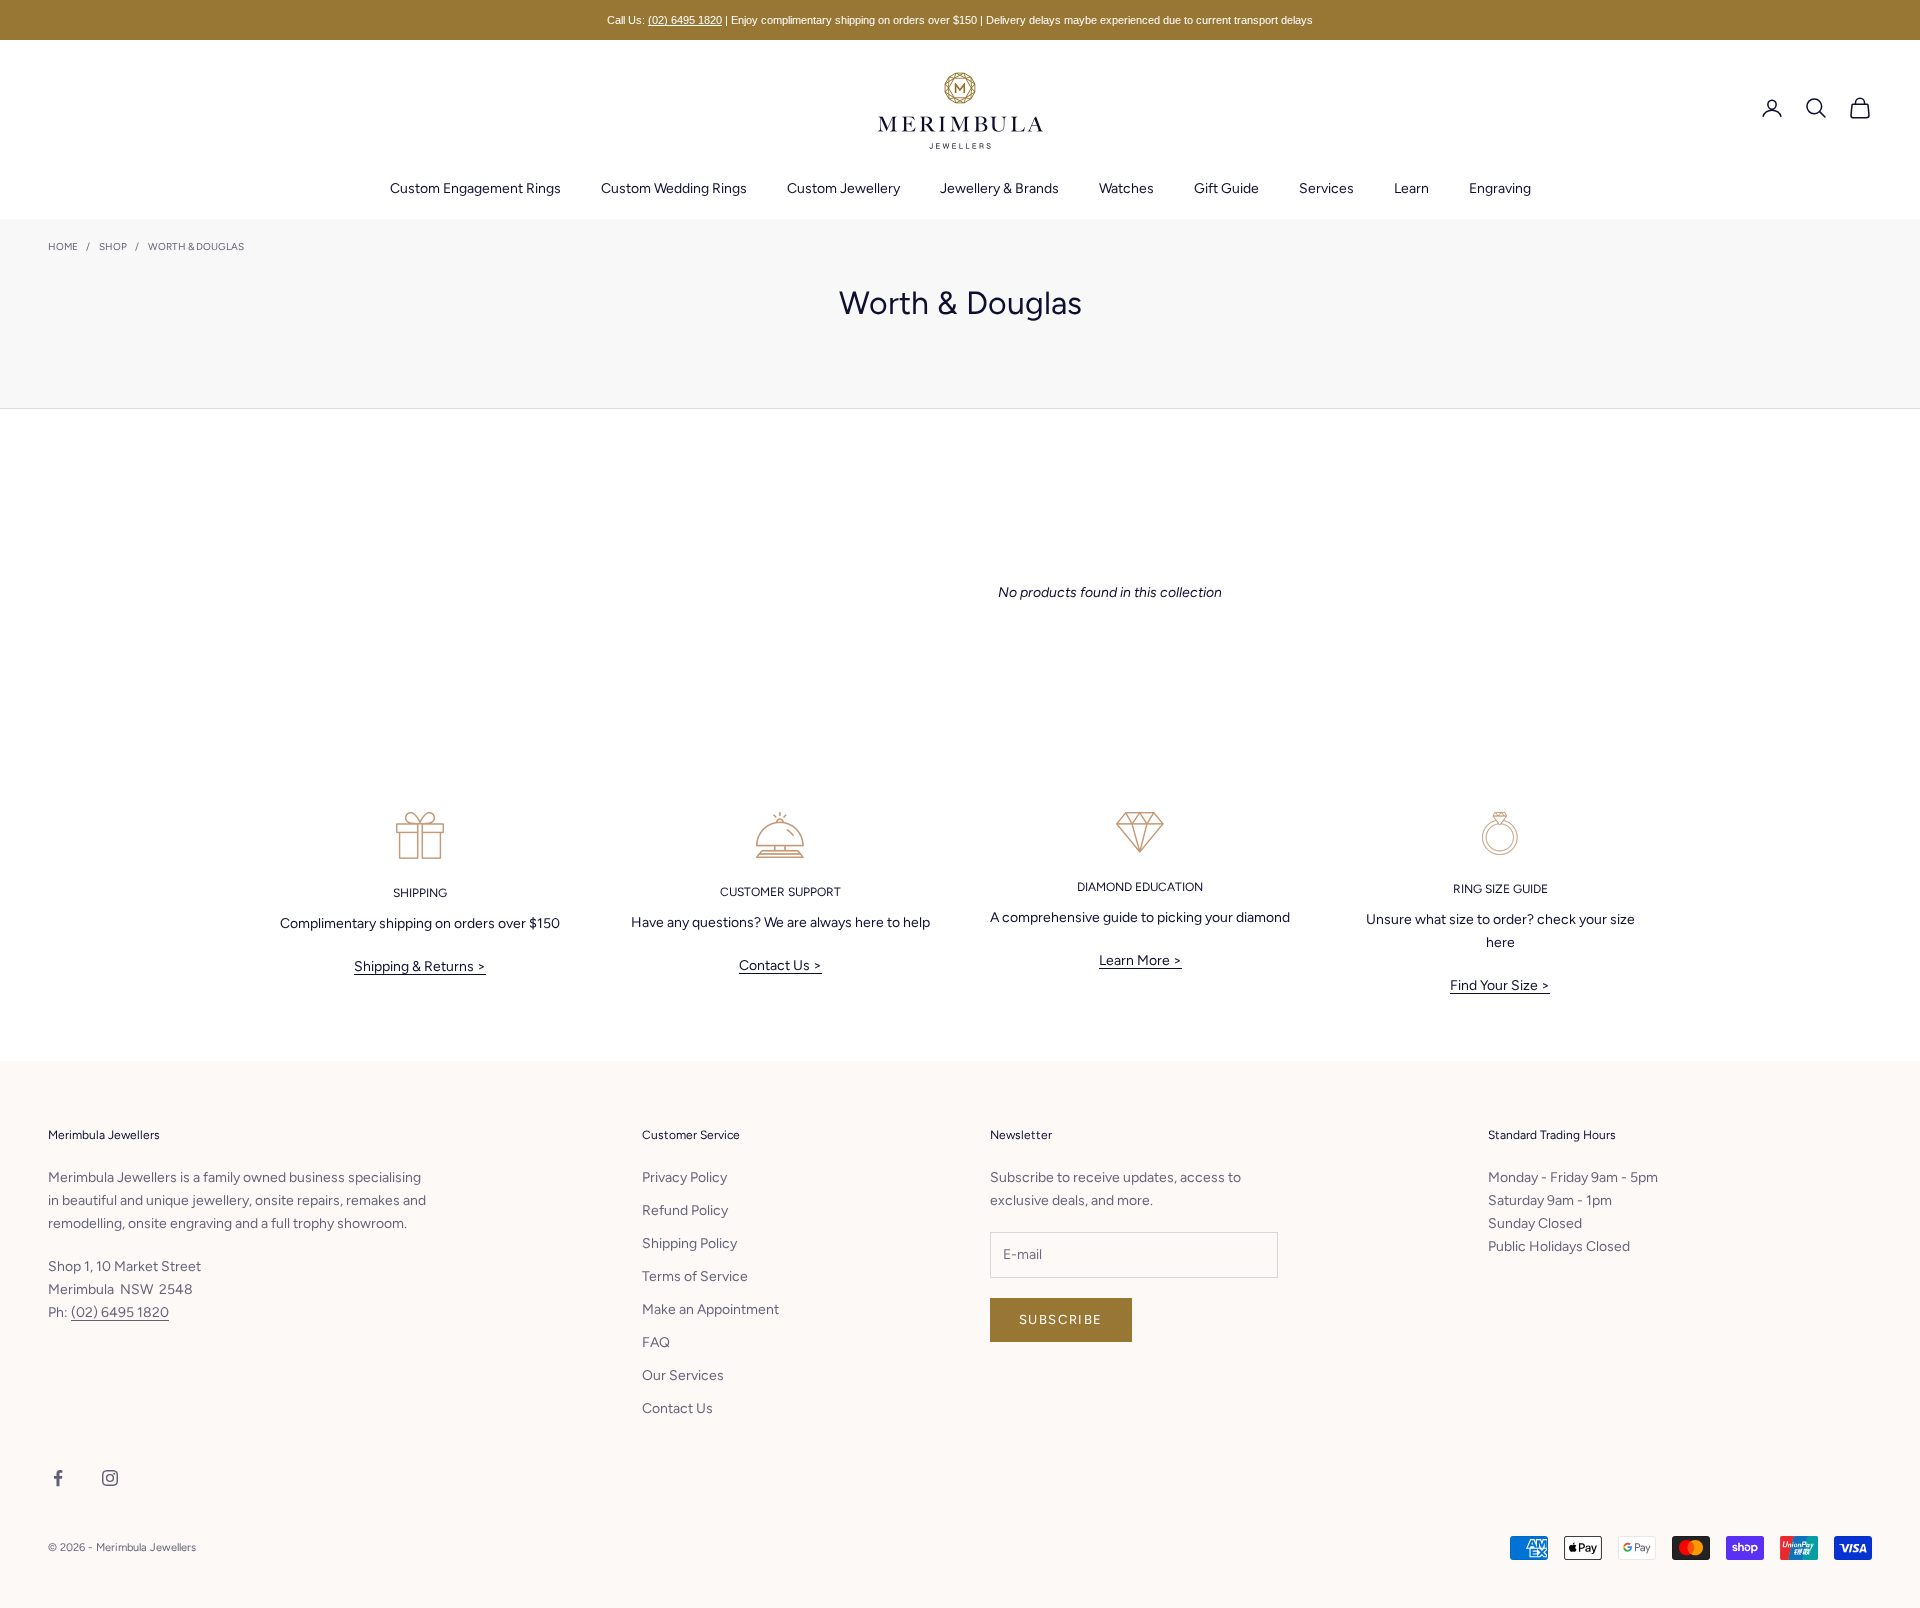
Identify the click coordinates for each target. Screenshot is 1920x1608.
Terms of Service (695, 1276)
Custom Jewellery (843, 188)
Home (63, 246)
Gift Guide (1226, 188)
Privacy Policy (684, 1177)
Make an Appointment (710, 1309)
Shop (113, 246)
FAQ (656, 1342)
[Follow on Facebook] (58, 1478)
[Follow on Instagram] (110, 1478)
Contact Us (677, 1408)
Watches (1126, 188)
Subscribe (1061, 1319)
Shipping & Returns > (420, 966)
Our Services (683, 1375)
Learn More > (1140, 960)
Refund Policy (685, 1210)
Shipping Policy (689, 1243)
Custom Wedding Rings (674, 188)
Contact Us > (780, 965)
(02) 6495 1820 (685, 20)
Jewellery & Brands (999, 188)
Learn (1411, 188)
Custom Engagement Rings (475, 188)
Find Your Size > (1500, 985)
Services (1326, 188)
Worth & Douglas (196, 246)
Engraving (1500, 188)
